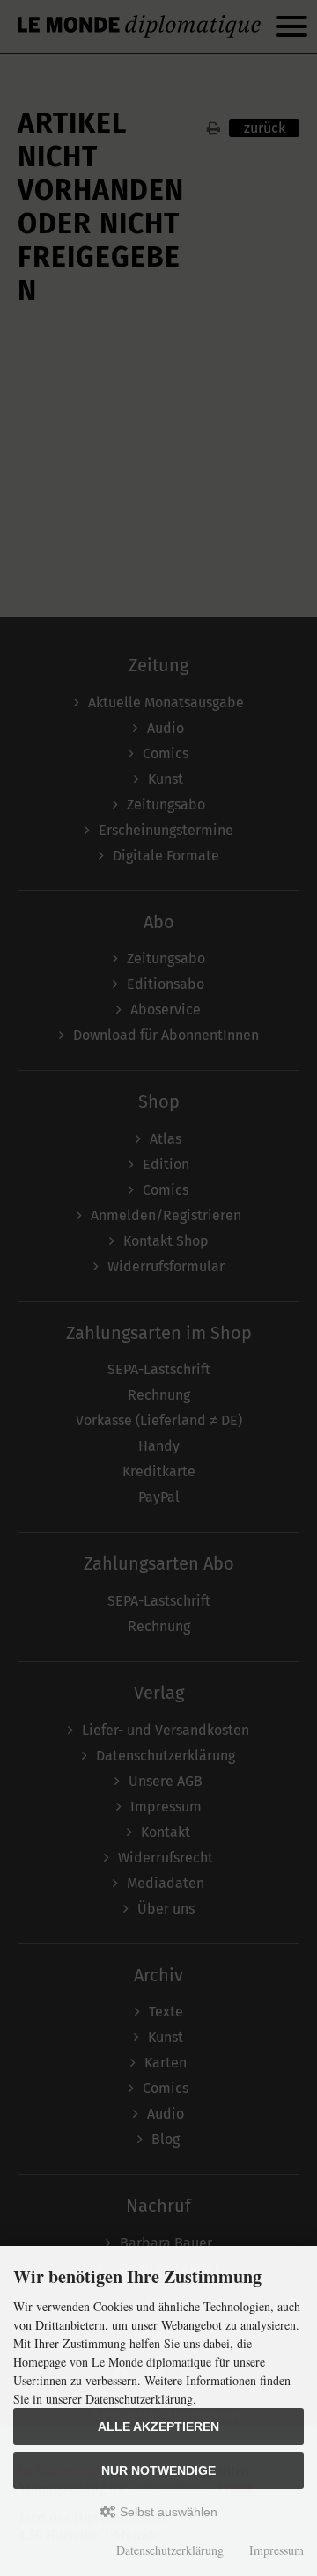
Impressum (276, 2550)
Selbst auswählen (167, 2512)
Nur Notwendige (158, 2470)
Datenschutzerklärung (170, 2550)
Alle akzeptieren (158, 2426)
